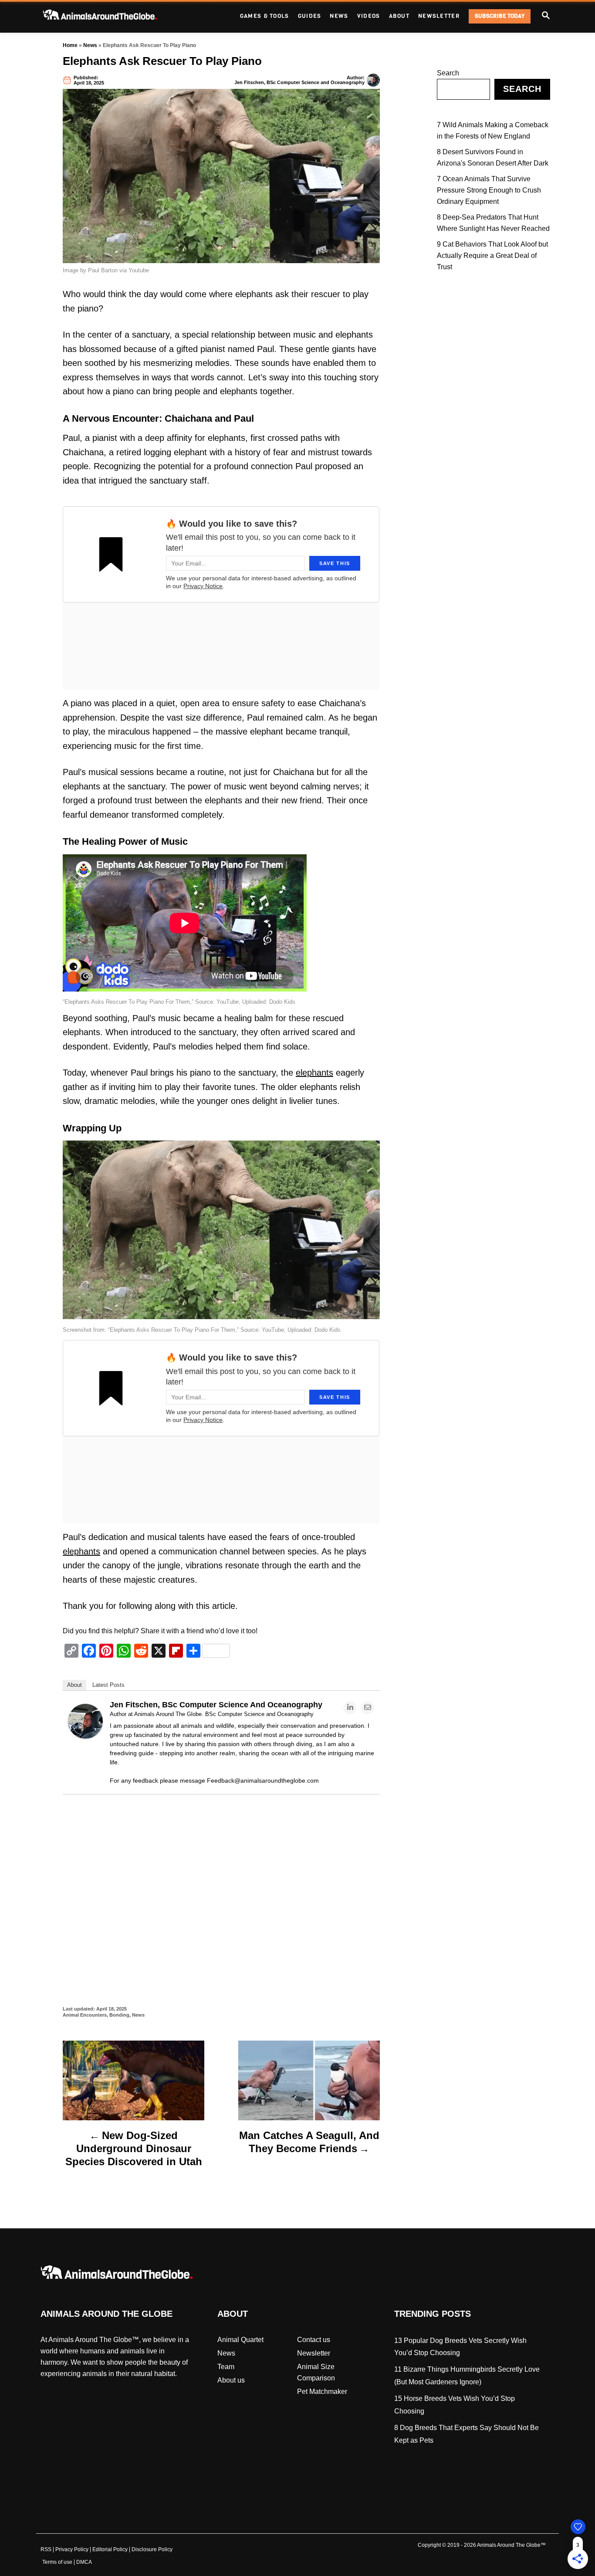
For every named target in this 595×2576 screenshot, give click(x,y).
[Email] (368, 1708)
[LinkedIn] (350, 1708)
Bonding (119, 2015)
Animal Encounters (85, 2015)
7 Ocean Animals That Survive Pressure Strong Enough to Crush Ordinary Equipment (489, 190)
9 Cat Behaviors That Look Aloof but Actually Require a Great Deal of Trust (492, 256)
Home (70, 45)
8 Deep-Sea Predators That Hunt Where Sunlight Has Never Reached (493, 223)
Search (448, 73)
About (74, 1685)
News (90, 45)
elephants (314, 1073)
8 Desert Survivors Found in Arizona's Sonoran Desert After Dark (493, 157)
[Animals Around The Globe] (115, 16)
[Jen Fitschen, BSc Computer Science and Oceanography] (85, 1736)
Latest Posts (108, 1685)
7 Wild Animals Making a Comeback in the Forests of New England (493, 130)
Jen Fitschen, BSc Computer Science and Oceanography (299, 82)
